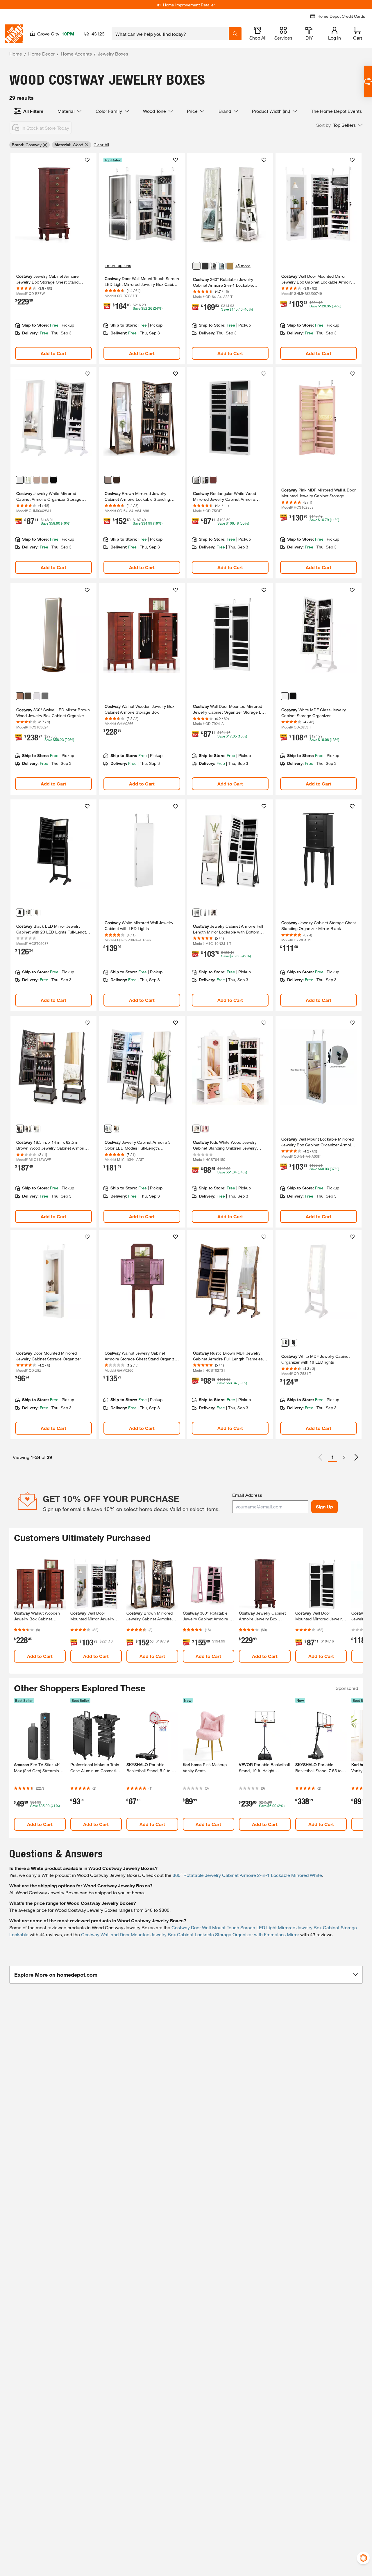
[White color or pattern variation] (196, 266)
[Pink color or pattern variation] (205, 1129)
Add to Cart (53, 353)
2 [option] (344, 1457)
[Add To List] (87, 160)
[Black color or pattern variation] (205, 266)
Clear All (101, 145)
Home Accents (76, 54)
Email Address (247, 1495)
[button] (339, 125)
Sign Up (324, 1507)
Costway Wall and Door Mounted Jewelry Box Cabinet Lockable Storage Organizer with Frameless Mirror (190, 1934)
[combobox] (170, 34)
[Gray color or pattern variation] (213, 266)
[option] (356, 1457)
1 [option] (333, 1457)
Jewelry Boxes (113, 54)
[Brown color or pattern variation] (45, 480)
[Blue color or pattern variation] (222, 266)
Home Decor (41, 54)
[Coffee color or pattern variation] (37, 480)
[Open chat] (368, 82)
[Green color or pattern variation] (28, 480)
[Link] (53, 259)
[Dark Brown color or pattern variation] (117, 480)
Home (16, 54)
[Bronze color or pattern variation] (230, 266)
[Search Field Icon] (235, 34)
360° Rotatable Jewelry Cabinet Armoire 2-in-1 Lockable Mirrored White (247, 1875)
